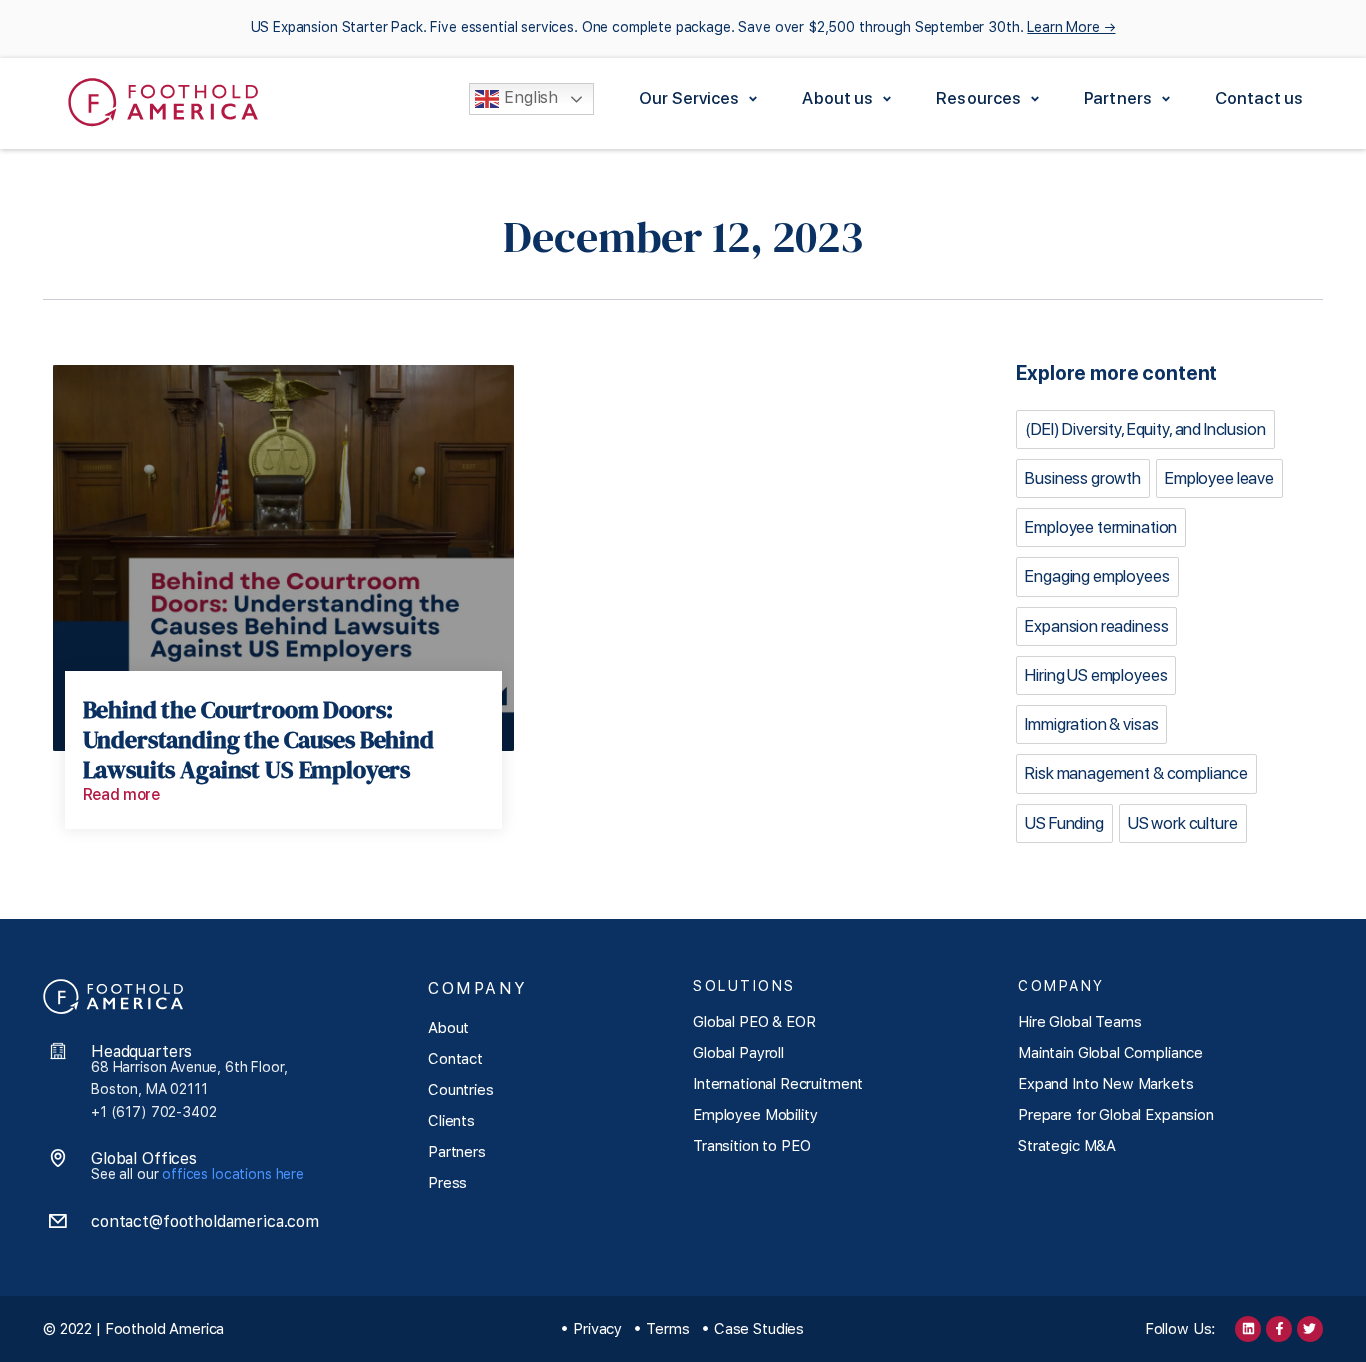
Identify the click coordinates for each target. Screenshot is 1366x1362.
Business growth (1083, 478)
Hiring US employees (1096, 675)
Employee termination (1101, 527)
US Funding (1064, 823)
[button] (700, 98)
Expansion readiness (1096, 626)
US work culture (1183, 823)
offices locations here (233, 1174)
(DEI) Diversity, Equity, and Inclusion (1145, 429)
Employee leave (1219, 478)
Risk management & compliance (1136, 773)
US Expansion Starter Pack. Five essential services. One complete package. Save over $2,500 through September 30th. (683, 27)
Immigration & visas (1091, 724)
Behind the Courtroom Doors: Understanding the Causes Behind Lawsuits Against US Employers (258, 739)
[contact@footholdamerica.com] (58, 1221)
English (528, 98)
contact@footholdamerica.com (205, 1221)
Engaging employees (1097, 576)
